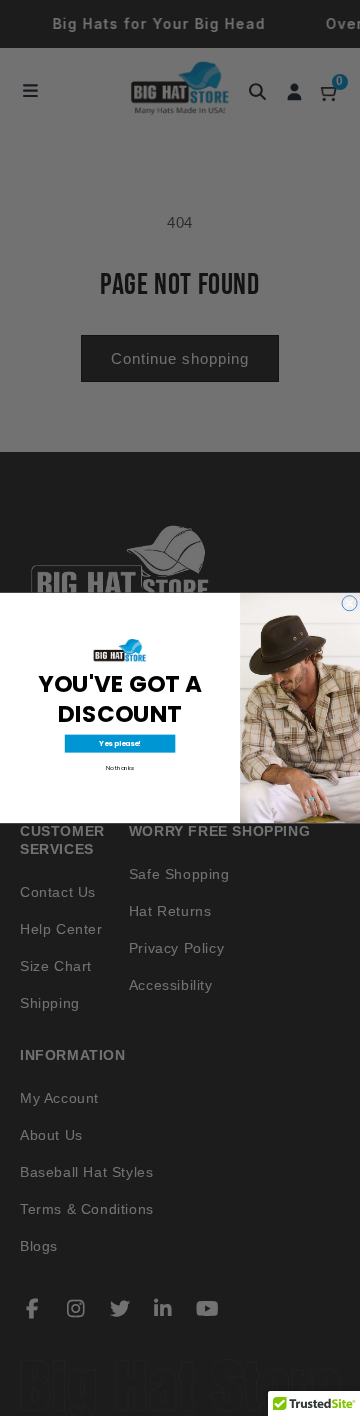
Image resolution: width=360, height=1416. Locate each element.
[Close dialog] (349, 603)
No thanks (120, 768)
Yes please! (120, 743)
